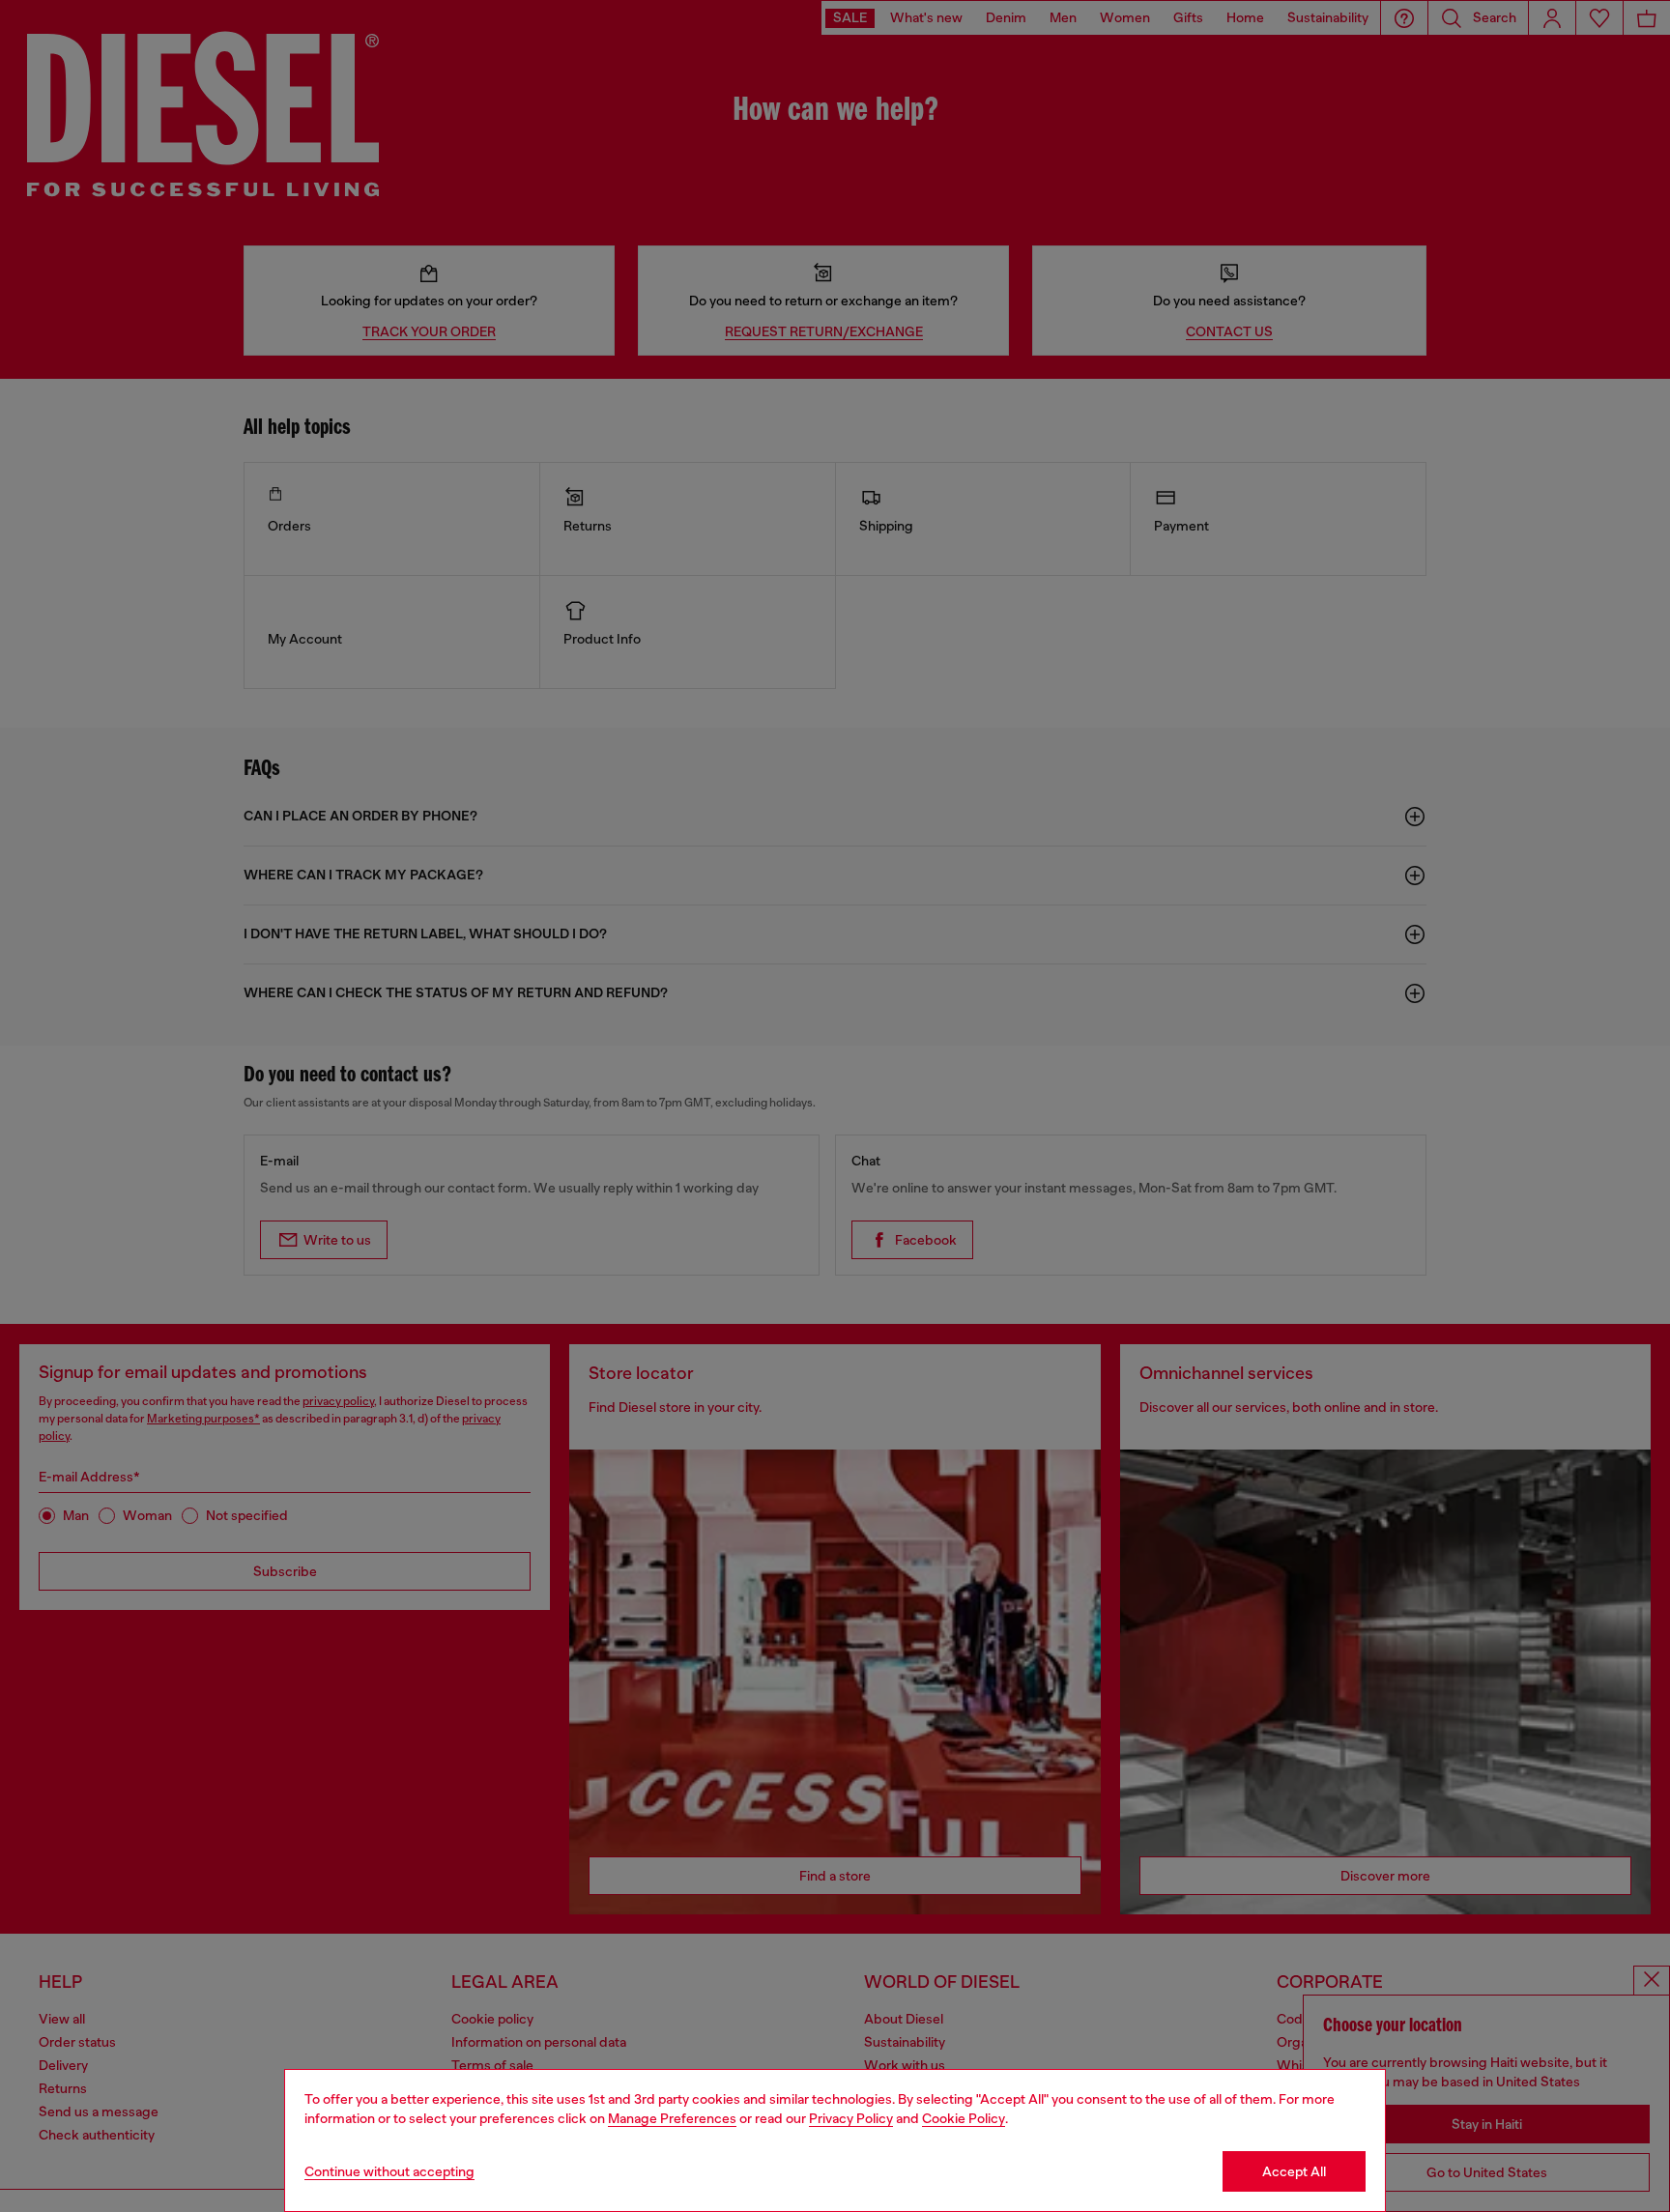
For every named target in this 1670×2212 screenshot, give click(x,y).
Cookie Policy (964, 2118)
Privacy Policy (851, 2118)
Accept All (1294, 2171)
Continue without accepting (389, 2171)
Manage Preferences (672, 2118)
